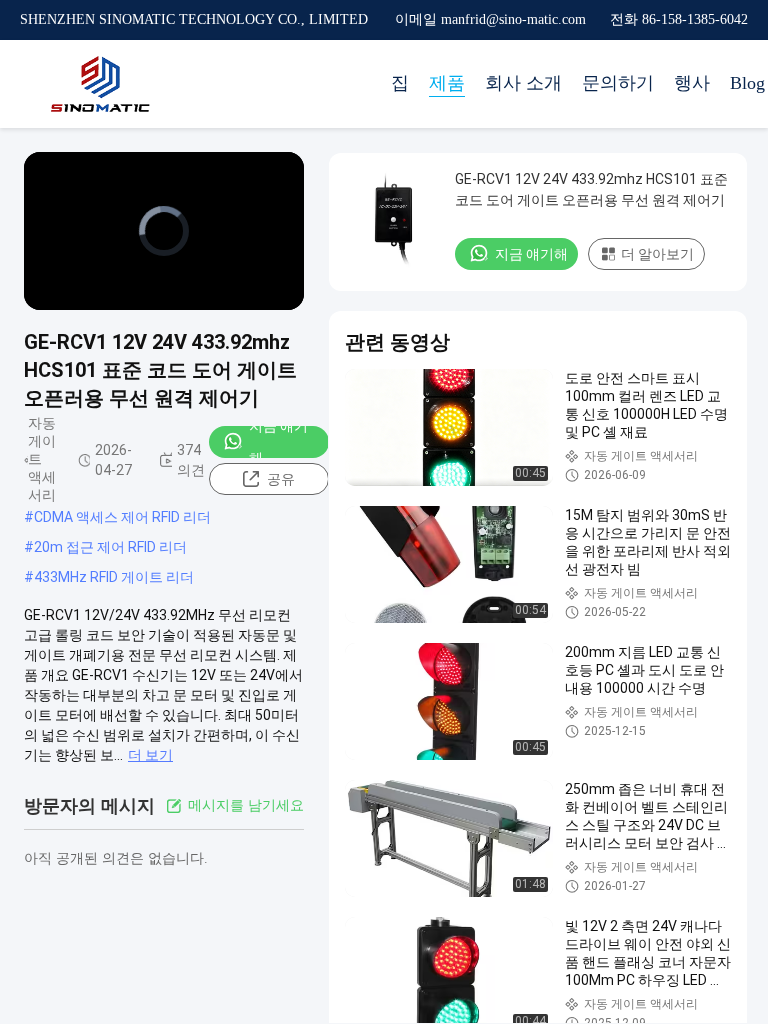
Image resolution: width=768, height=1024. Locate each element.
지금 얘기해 (278, 442)
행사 (692, 83)
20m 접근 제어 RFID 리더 (110, 547)
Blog (747, 83)
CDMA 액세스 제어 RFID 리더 (122, 517)
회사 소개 (523, 83)
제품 (447, 83)
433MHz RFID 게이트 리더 (114, 577)
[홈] (100, 84)
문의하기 (618, 83)
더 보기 (150, 755)
